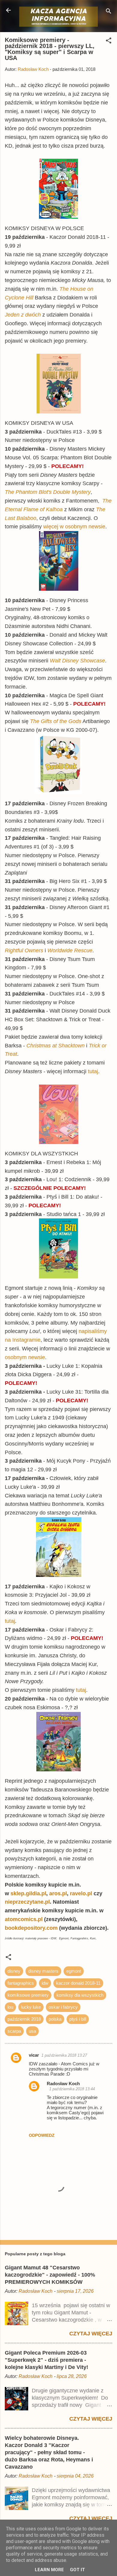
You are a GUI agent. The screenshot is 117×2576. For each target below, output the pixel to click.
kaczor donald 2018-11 (78, 1983)
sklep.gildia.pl (28, 1893)
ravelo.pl (81, 1893)
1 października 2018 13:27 (64, 2055)
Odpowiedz (42, 2135)
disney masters (43, 1971)
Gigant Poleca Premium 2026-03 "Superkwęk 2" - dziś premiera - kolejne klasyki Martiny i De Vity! (46, 2360)
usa (32, 2031)
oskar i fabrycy (63, 2007)
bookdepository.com (31, 1928)
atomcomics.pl (24, 1919)
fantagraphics (21, 1983)
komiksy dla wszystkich (80, 1995)
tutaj (93, 1071)
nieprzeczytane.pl (27, 1902)
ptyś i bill (78, 2019)
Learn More (49, 2570)
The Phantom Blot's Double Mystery (48, 492)
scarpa (14, 2031)
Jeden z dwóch (23, 315)
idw (45, 1983)
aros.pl (58, 1893)
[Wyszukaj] (109, 12)
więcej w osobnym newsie (74, 527)
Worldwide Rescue (70, 950)
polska (55, 2019)
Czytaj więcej (91, 2334)
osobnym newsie (25, 1357)
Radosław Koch (63, 2084)
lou (10, 2007)
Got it (77, 2570)
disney (14, 1971)
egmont (74, 1971)
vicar (34, 2055)
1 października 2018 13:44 (72, 2089)
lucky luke (31, 2007)
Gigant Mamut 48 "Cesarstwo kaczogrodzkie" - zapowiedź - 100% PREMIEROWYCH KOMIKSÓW (50, 2275)
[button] (109, 42)
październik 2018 (24, 2019)
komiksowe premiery (28, 1995)
